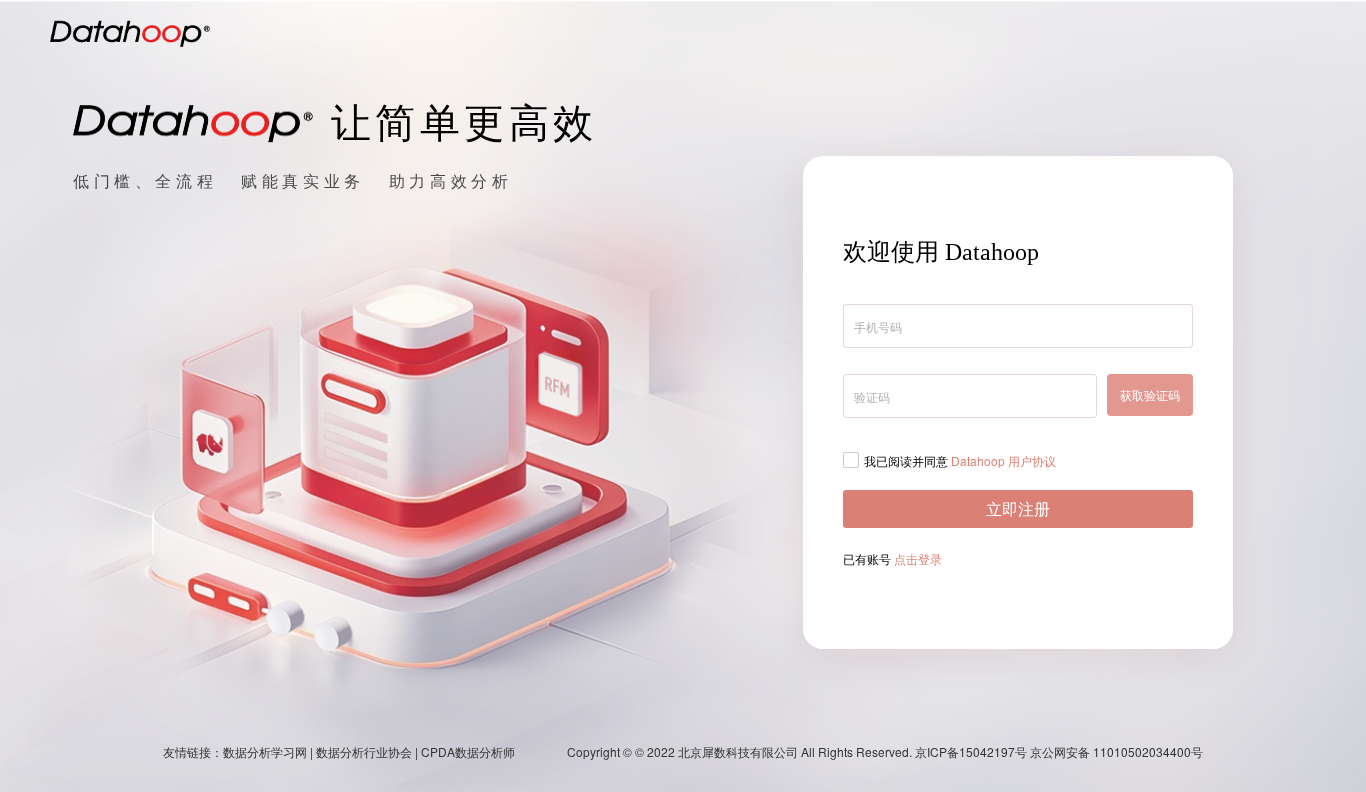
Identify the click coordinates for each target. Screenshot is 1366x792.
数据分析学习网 (265, 751)
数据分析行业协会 (364, 751)
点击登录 (918, 558)
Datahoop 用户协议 (1003, 460)
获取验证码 (1150, 394)
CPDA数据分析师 (468, 751)
